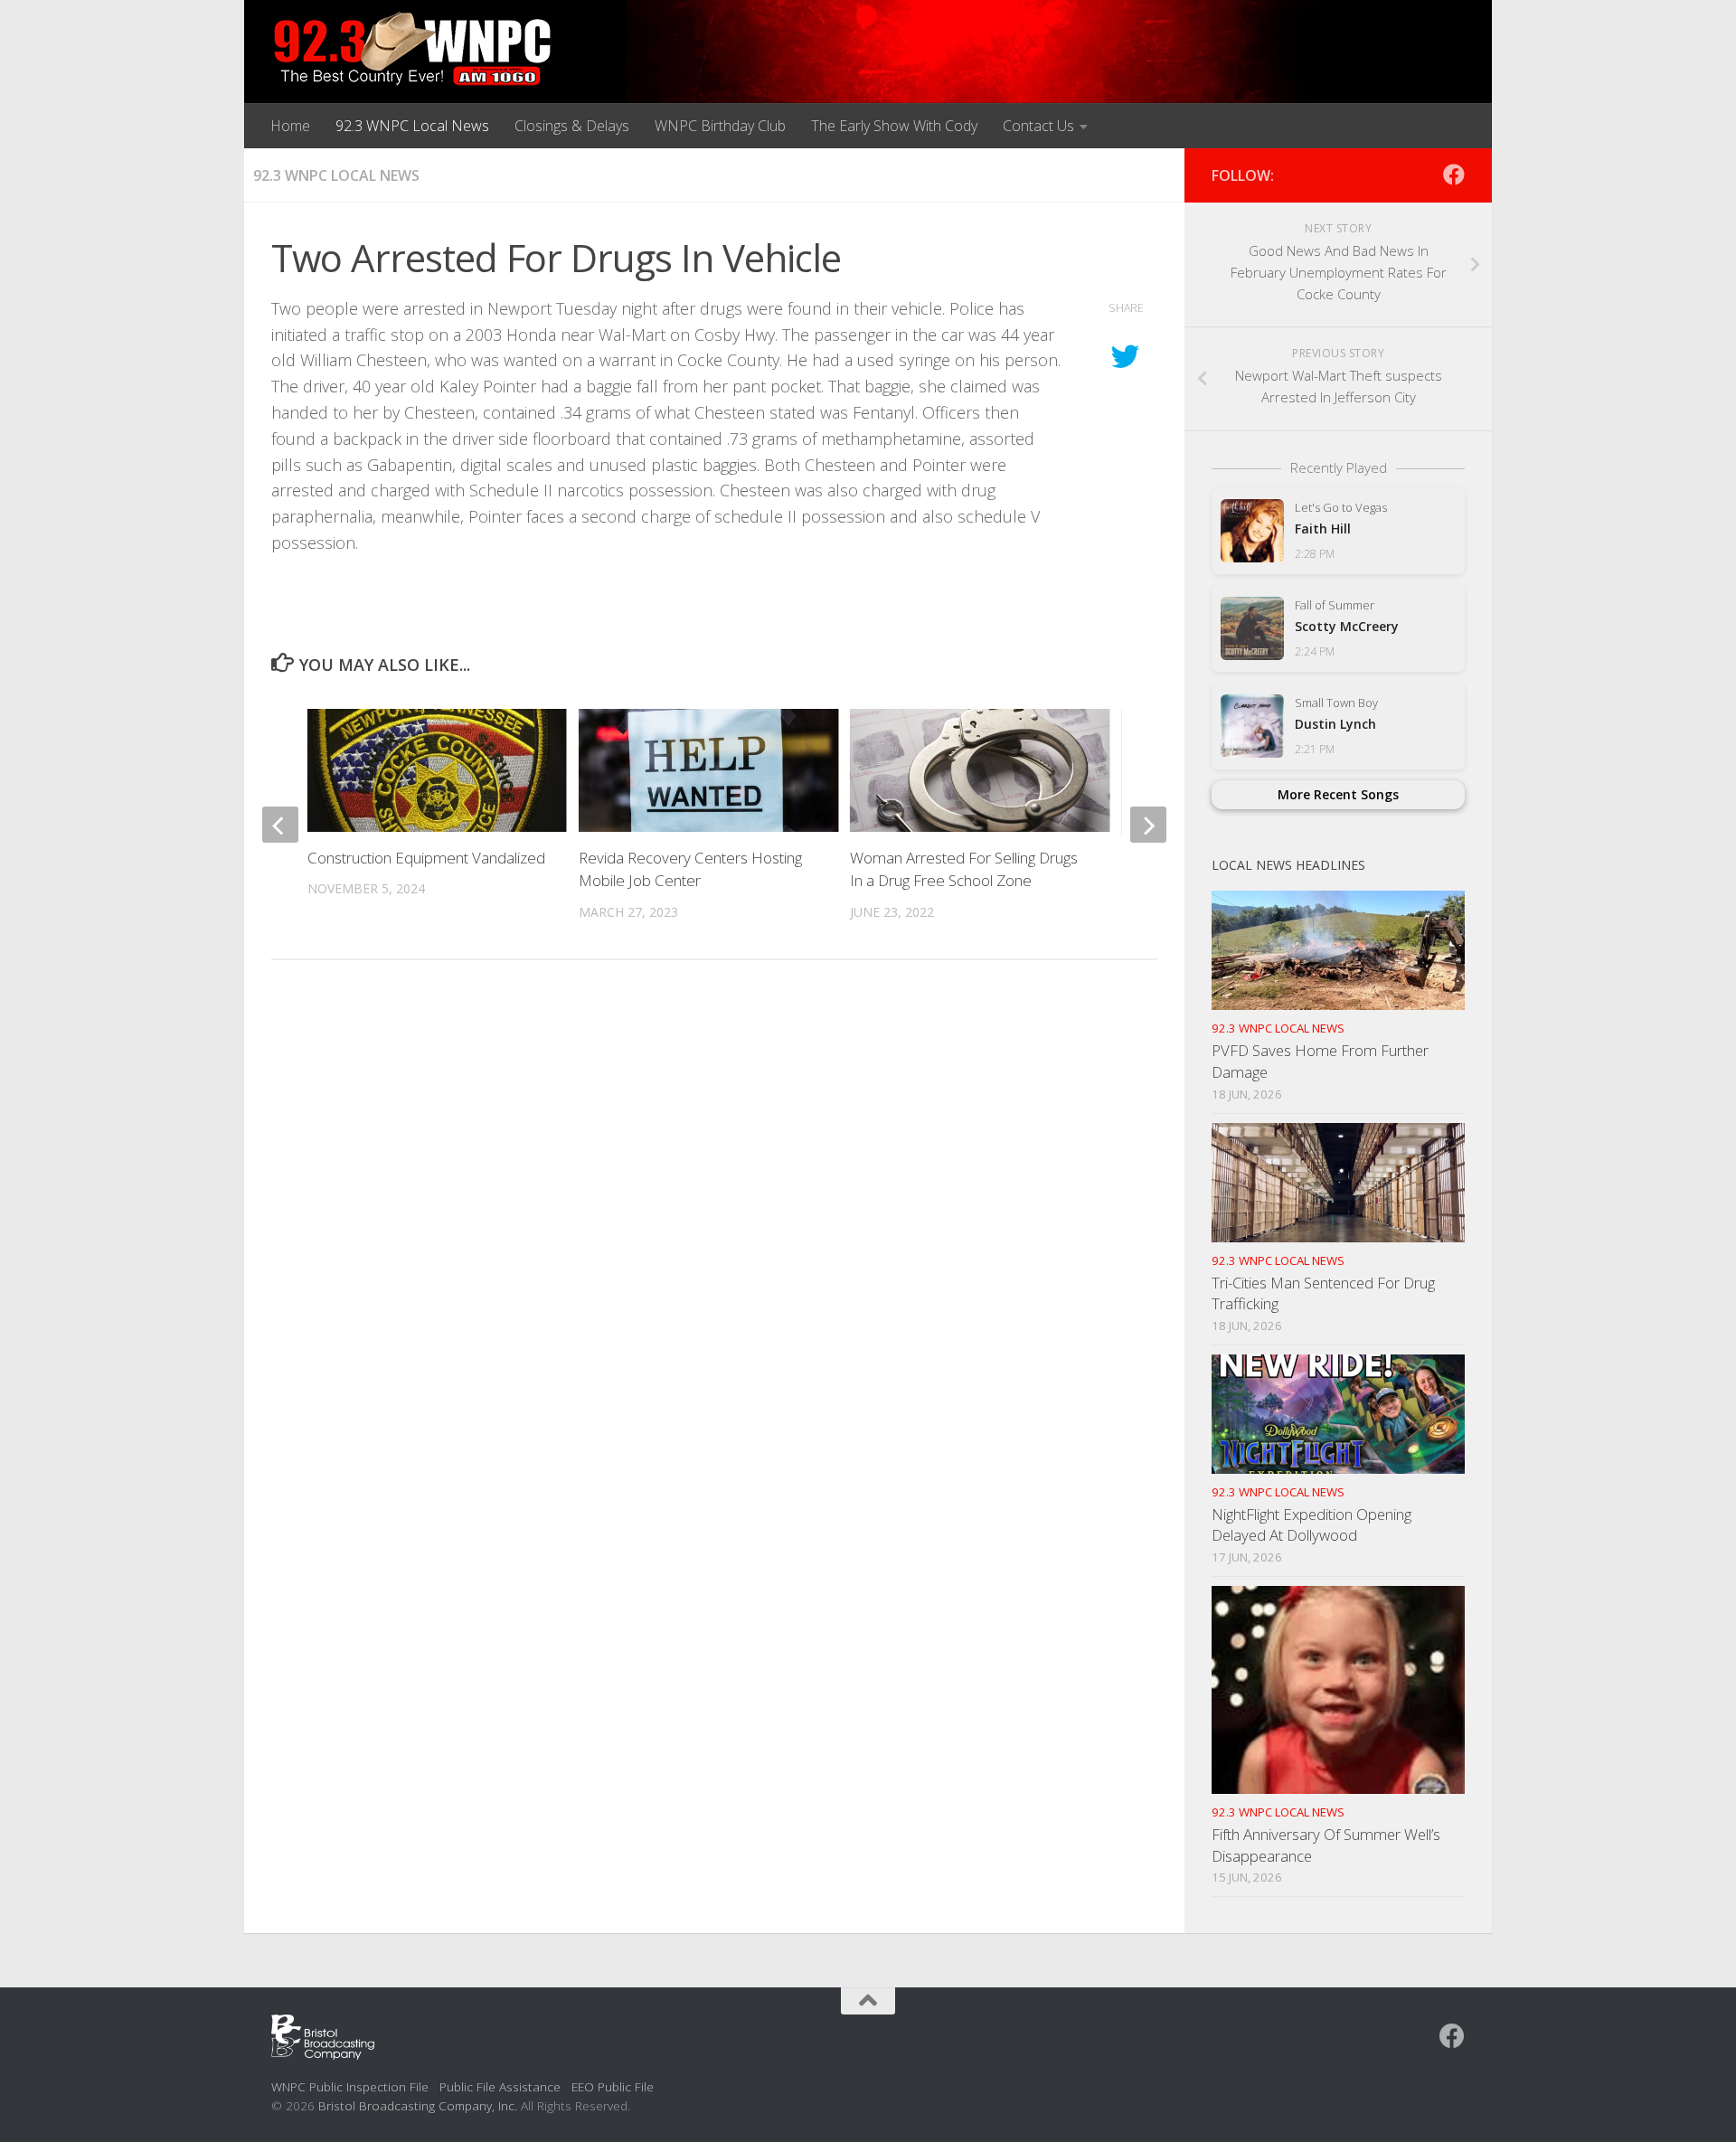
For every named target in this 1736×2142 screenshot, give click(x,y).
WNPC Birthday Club (720, 126)
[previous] (280, 825)
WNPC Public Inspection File (350, 2086)
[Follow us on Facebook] (1454, 175)
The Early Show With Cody (894, 126)
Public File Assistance (500, 2086)
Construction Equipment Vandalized (426, 858)
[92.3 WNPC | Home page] (413, 50)
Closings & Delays (572, 126)
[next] (1148, 825)
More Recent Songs (1338, 794)
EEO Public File (613, 2086)
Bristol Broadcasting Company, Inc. (418, 2105)
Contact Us (1038, 126)
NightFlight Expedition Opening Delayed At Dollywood (1311, 1525)
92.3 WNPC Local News (412, 126)
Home (290, 126)
